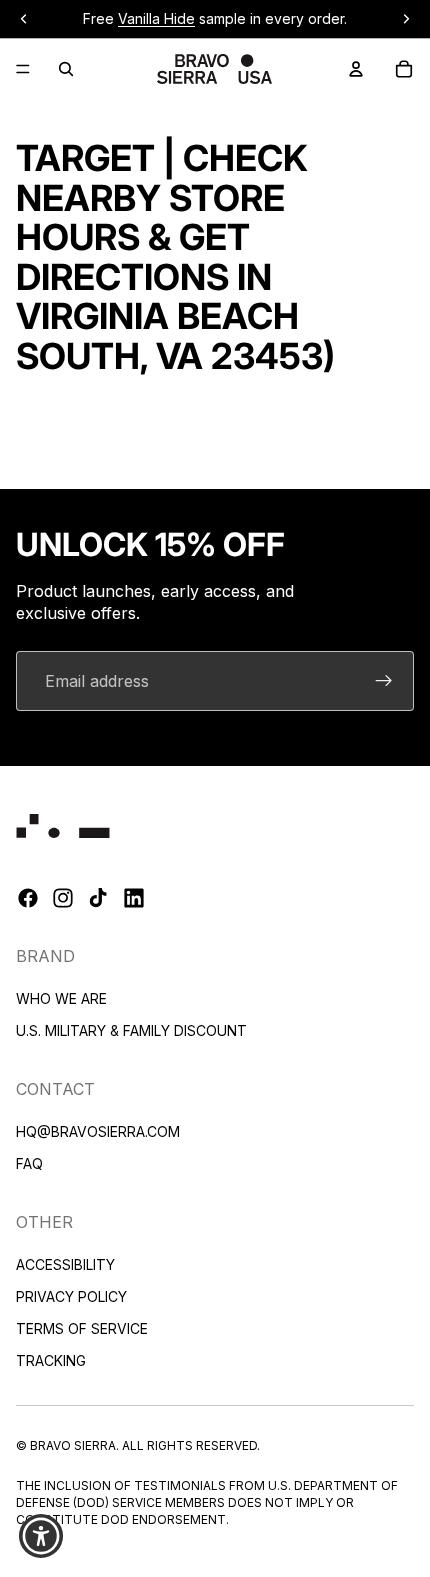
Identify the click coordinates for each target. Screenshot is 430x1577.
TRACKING (51, 1360)
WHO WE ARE (61, 998)
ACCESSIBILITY (65, 1264)
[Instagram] (63, 899)
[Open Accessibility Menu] (41, 1536)
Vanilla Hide (156, 18)
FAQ (29, 1163)
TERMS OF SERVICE (82, 1328)
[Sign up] (384, 681)
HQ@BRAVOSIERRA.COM (98, 1131)
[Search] (66, 69)
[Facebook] (28, 899)
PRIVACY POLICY (71, 1296)
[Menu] (23, 69)
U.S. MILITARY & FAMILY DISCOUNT (131, 1030)
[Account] (356, 69)
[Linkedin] (134, 899)
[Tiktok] (98, 899)
